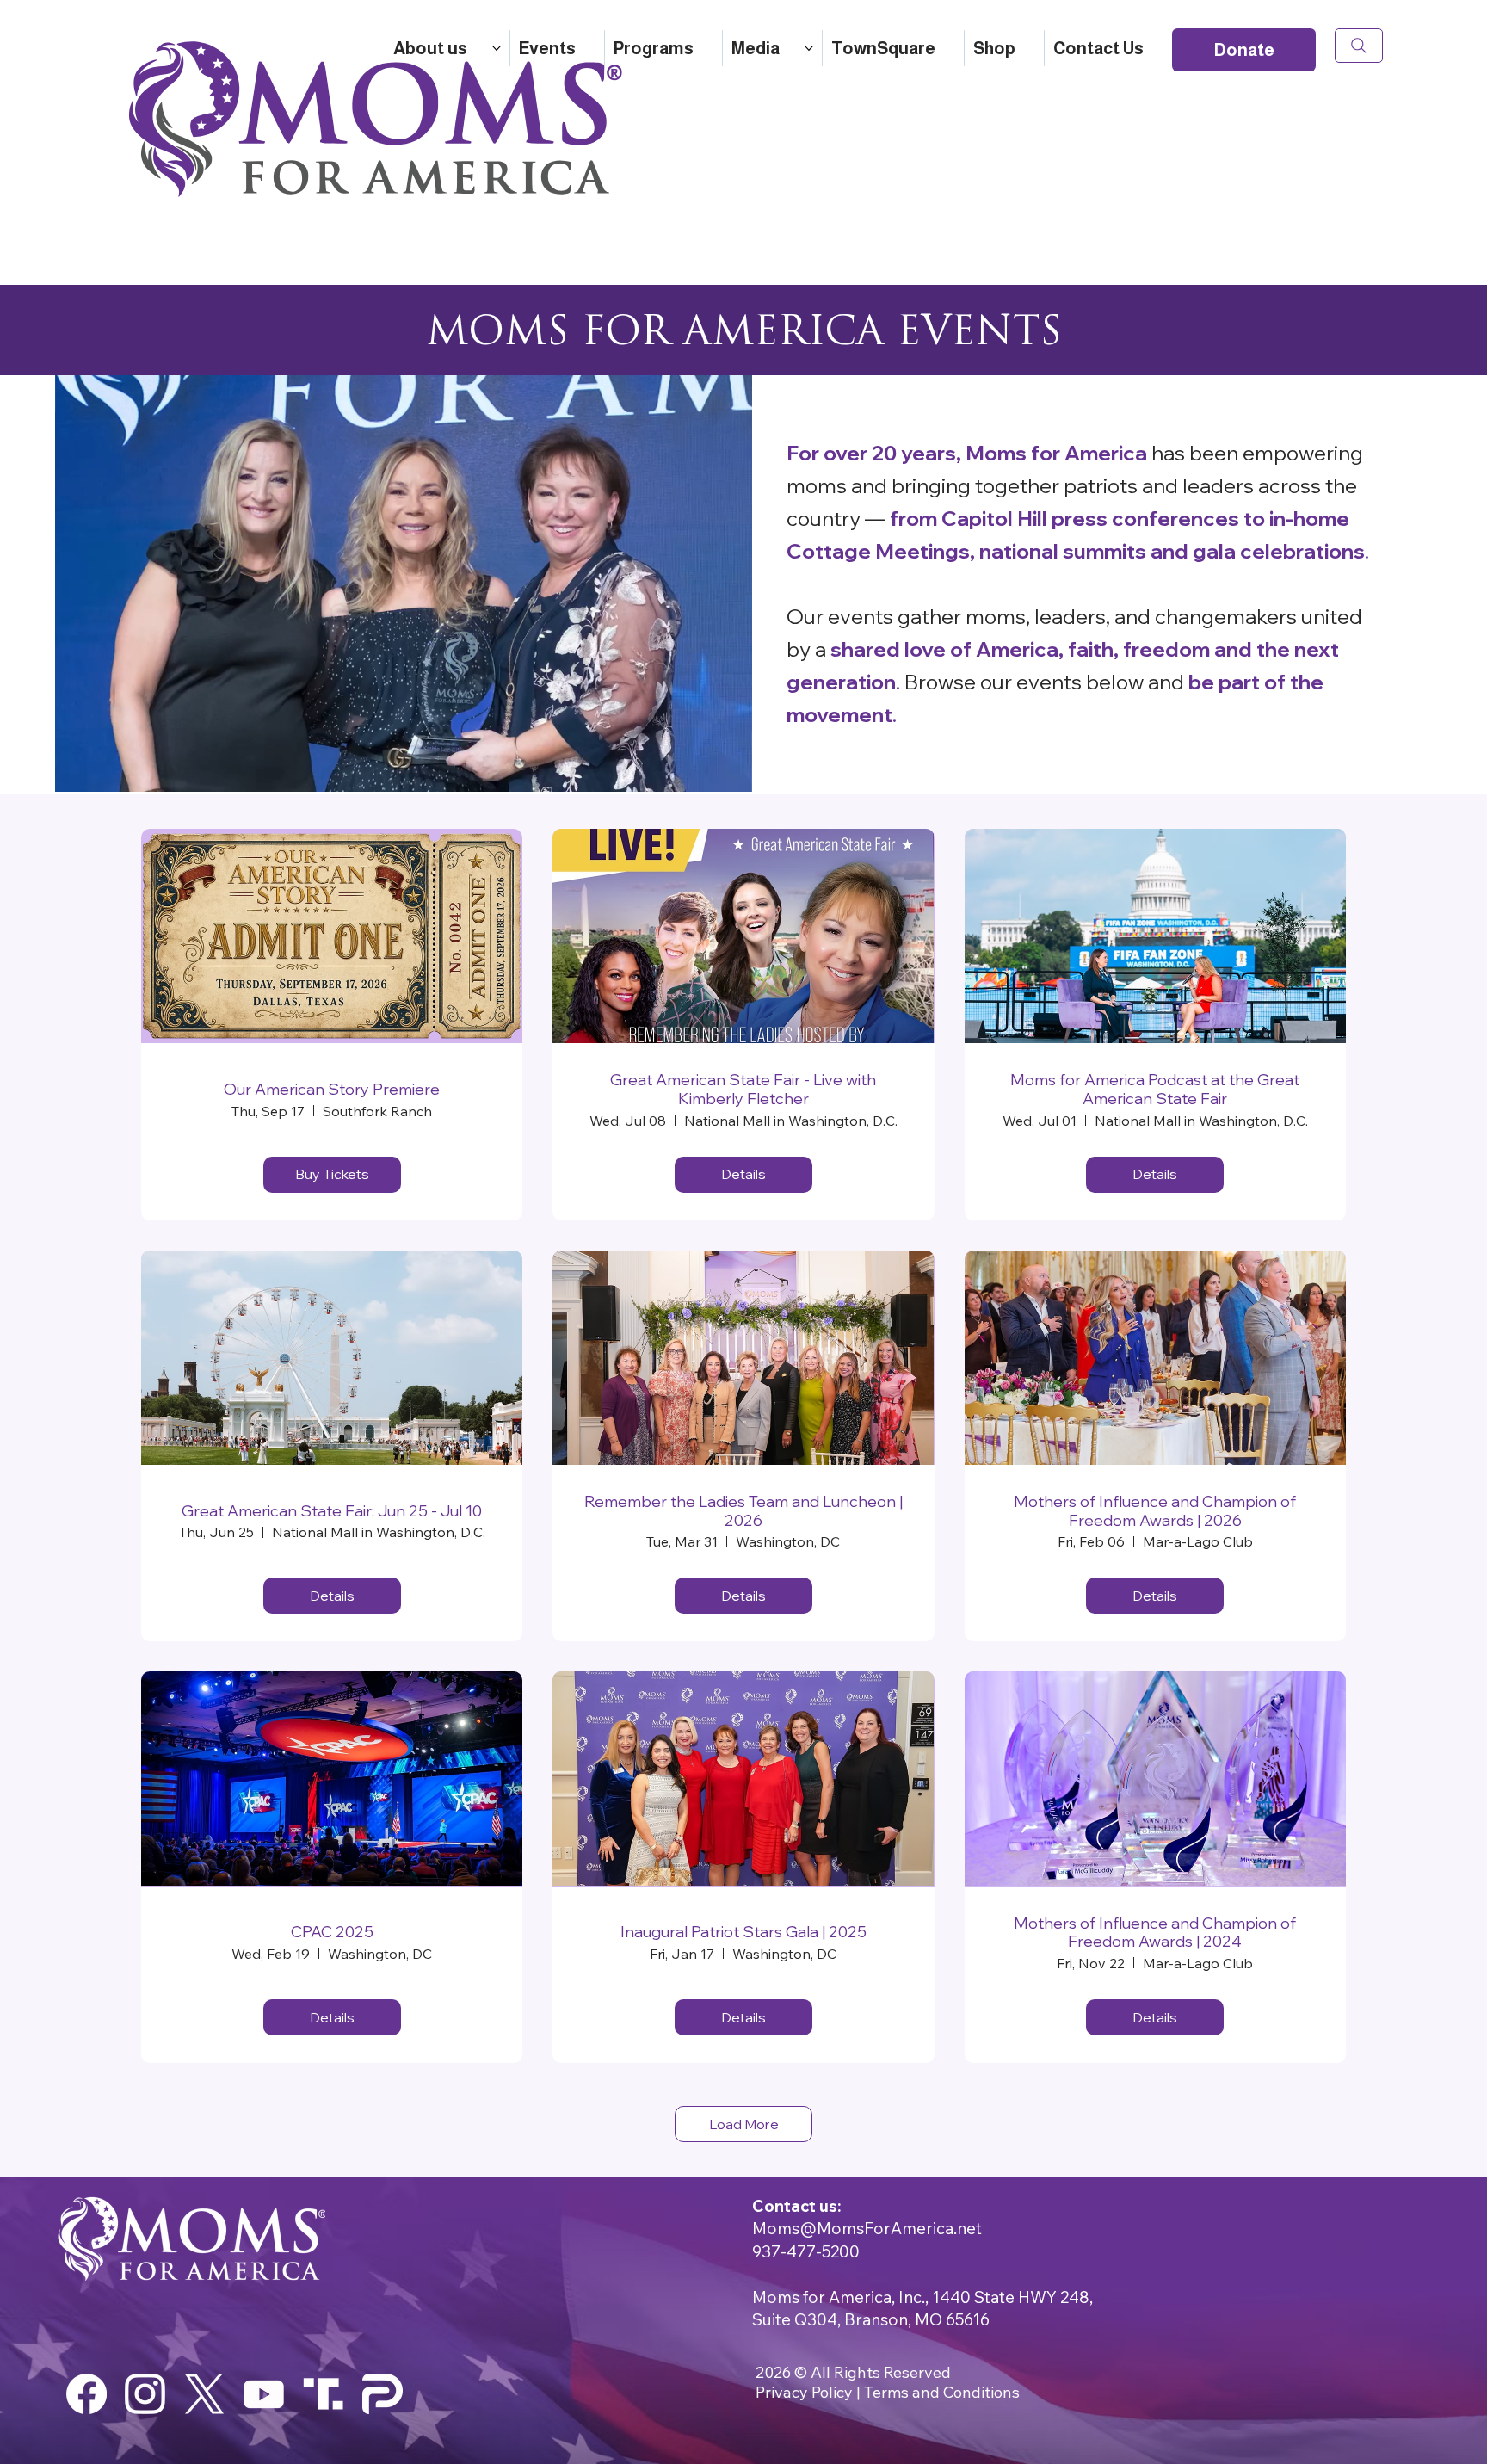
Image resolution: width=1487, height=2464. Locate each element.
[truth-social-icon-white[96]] (323, 2394)
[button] (722, 771)
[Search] (1359, 46)
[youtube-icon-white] (264, 2394)
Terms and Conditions (942, 2392)
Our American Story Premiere (332, 1090)
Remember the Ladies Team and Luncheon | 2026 (743, 1511)
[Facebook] (86, 2394)
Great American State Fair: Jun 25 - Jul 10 (332, 1511)
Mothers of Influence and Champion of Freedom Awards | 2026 (1155, 1511)
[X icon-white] (204, 2394)
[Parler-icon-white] (383, 2394)
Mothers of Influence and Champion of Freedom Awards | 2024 (1155, 1933)
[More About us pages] (497, 48)
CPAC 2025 (332, 1932)
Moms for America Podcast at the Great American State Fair (1155, 1089)
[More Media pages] (809, 48)
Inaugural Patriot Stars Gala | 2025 (743, 1932)
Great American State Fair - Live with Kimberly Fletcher (743, 1089)
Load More (744, 2124)
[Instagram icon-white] (145, 2394)
